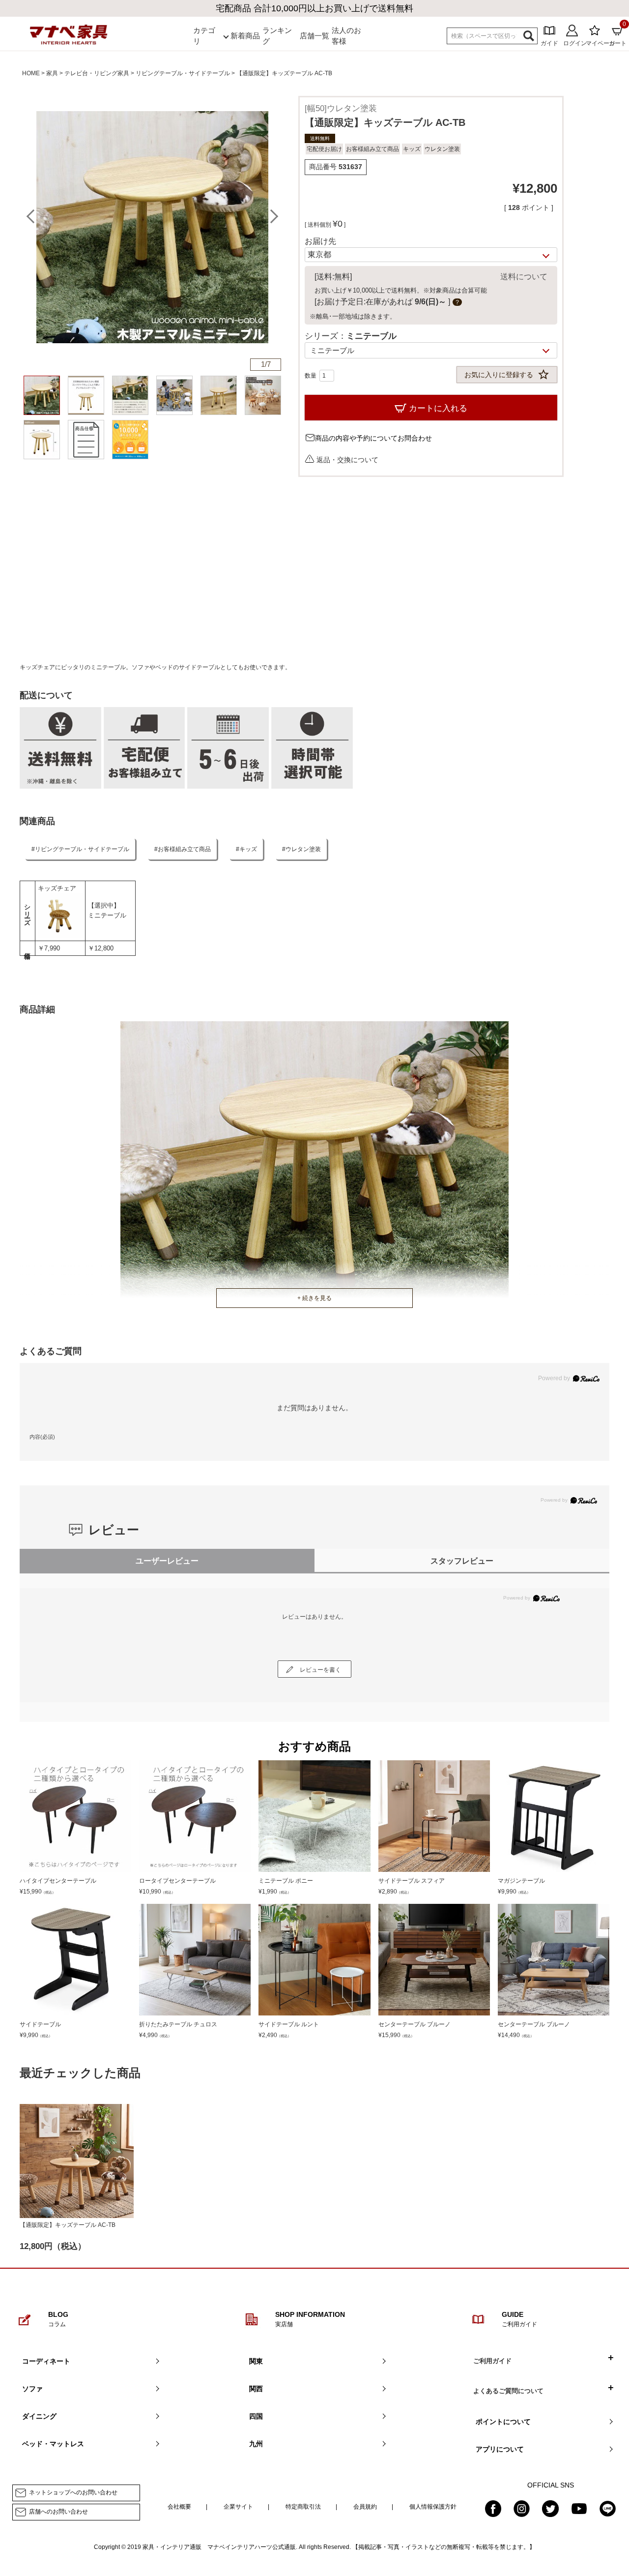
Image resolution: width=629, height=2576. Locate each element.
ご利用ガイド (492, 2361)
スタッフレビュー (462, 1561)
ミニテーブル (107, 915)
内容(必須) (42, 1437)
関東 (256, 2361)
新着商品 (245, 36)
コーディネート (46, 2361)
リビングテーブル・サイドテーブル (183, 73)
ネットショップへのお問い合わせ (73, 2492)
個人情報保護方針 (433, 2507)
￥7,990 (49, 948)
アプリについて (500, 2449)
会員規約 (365, 2507)
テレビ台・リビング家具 (97, 73)
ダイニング (39, 2416)
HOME (31, 73)
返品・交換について (347, 459)
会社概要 (179, 2507)
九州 (256, 2444)
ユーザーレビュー (167, 1561)
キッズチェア (57, 888)
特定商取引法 (303, 2507)
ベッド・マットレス (53, 2444)
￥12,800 (101, 948)
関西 (256, 2389)
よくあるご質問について (508, 2391)
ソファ (32, 2389)
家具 (52, 73)
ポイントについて (503, 2422)
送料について (524, 277)
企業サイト (238, 2507)
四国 (256, 2416)
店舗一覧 (314, 36)
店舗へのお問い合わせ (58, 2512)
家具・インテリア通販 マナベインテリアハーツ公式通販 (219, 2547)
